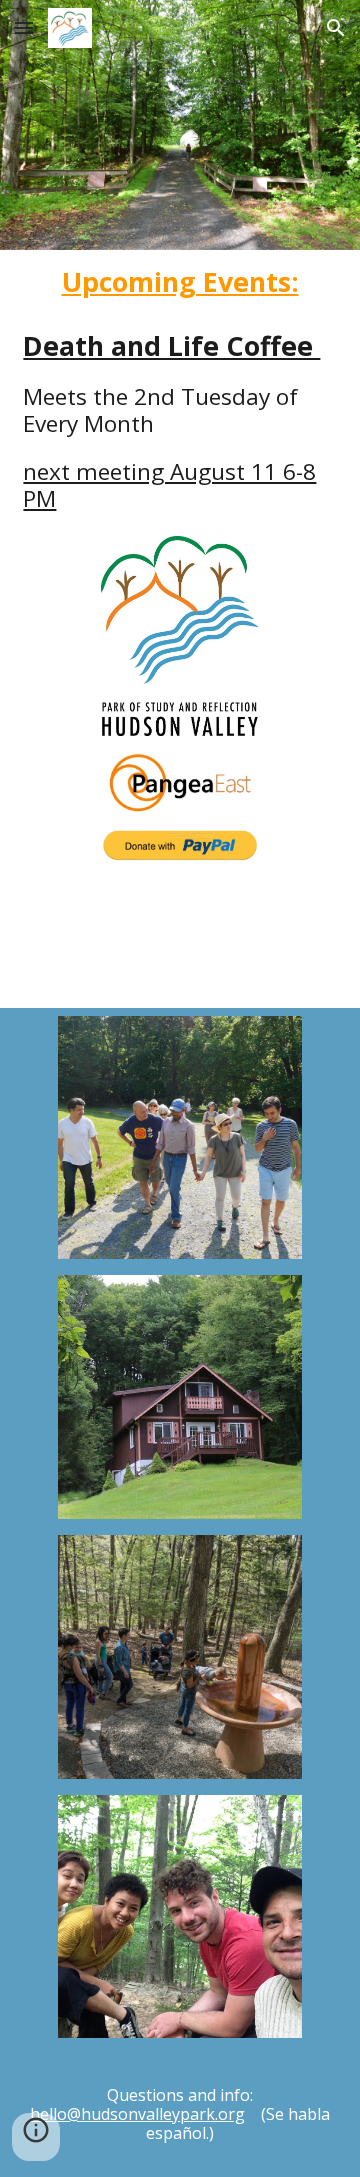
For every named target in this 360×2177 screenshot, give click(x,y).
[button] (24, 27)
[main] (179, 282)
